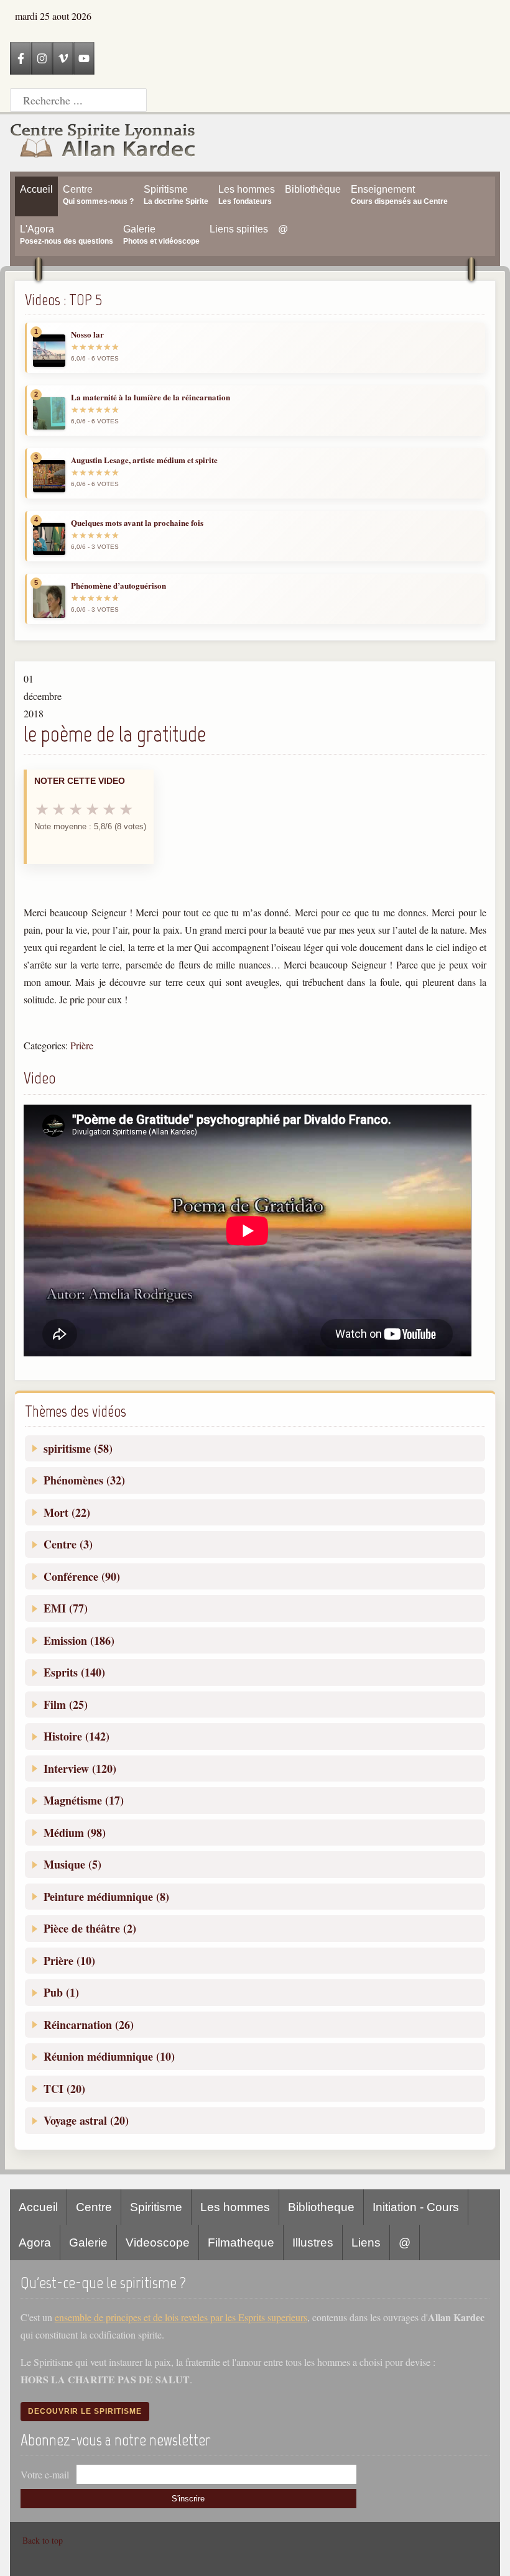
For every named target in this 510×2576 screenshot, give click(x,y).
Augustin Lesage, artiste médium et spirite (144, 460)
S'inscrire (188, 2499)
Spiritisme (156, 2207)
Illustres (313, 2242)
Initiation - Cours (416, 2207)
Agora (35, 2242)
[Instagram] (42, 58)
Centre (94, 2207)
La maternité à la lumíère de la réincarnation (151, 397)
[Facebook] (21, 58)
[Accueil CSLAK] (103, 143)
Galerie (88, 2242)
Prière (82, 1045)
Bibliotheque (321, 2207)
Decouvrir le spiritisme (85, 2411)
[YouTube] (84, 58)
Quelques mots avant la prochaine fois (137, 523)
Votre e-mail (45, 2474)
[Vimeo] (63, 58)
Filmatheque (241, 2242)
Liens (366, 2242)
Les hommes (235, 2207)
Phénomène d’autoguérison (118, 586)
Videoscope (158, 2242)
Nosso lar (87, 334)
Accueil (38, 2207)
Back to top (43, 2540)
